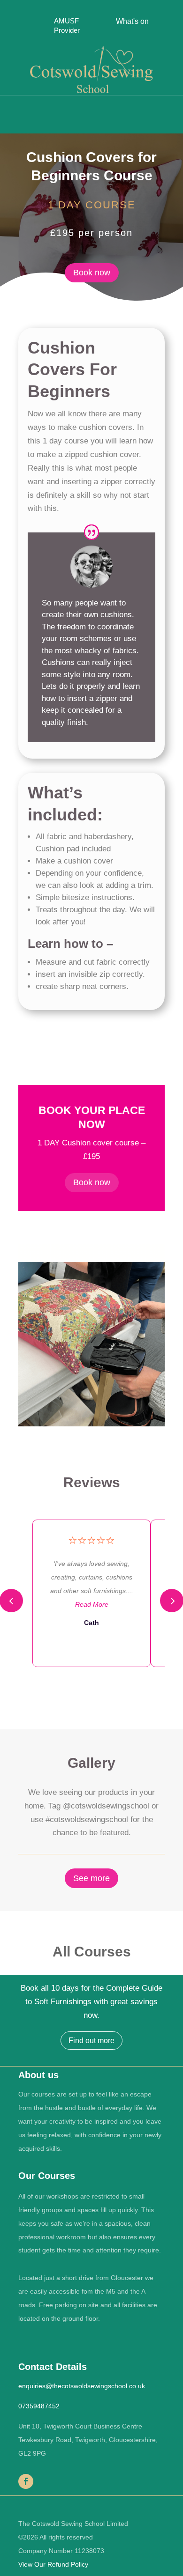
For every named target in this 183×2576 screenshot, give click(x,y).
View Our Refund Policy (53, 2564)
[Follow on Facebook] (26, 2481)
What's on (132, 21)
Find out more (91, 2041)
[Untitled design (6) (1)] (91, 1426)
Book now (92, 273)
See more (91, 1878)
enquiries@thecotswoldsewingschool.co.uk (82, 2386)
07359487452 (39, 2406)
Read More (92, 1604)
